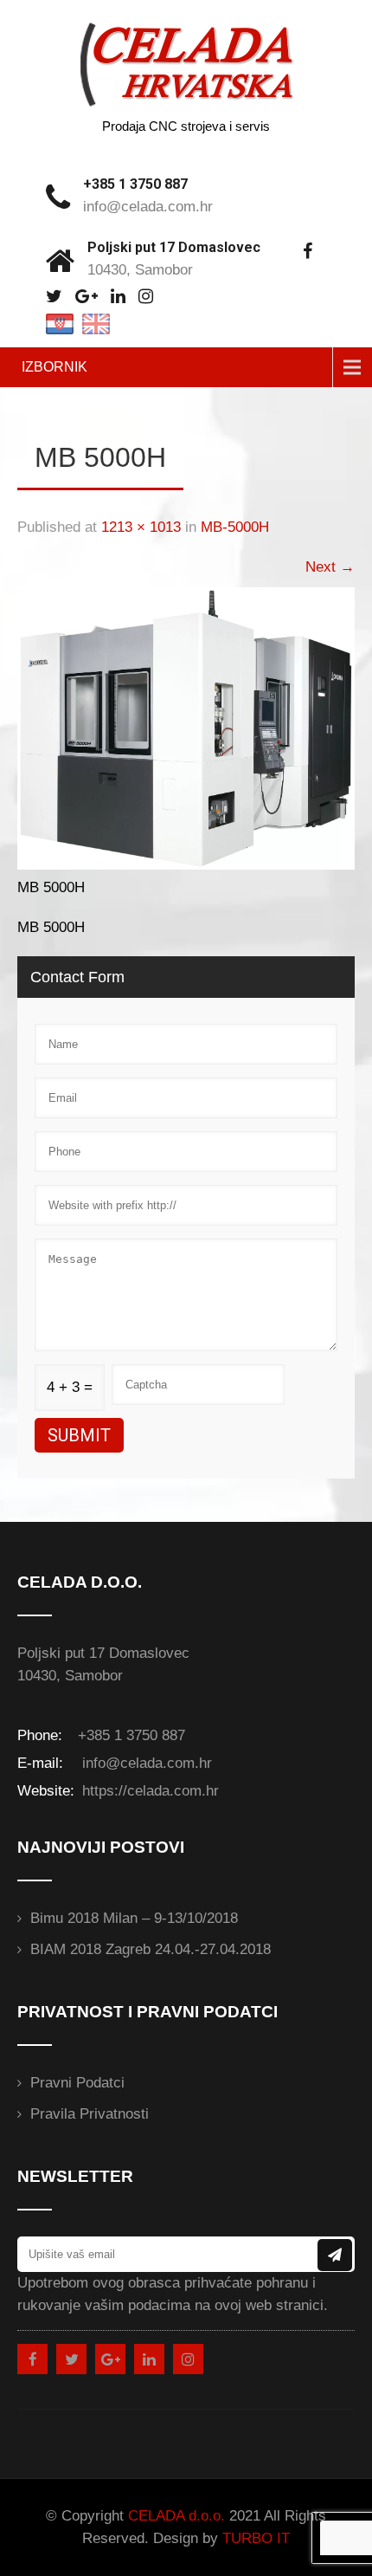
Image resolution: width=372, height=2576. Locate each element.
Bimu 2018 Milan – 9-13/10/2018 (134, 1918)
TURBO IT (256, 2538)
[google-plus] (87, 297)
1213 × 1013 (141, 527)
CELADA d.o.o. (176, 2516)
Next (330, 567)
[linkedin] (118, 297)
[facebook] (308, 252)
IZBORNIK (55, 367)
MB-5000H (235, 527)
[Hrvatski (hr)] (60, 323)
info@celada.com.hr (148, 207)
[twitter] (54, 297)
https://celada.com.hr (148, 1791)
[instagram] (146, 297)
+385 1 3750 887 (135, 184)
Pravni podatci (77, 2083)
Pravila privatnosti (90, 2114)
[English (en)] (96, 323)
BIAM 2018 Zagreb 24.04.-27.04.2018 (151, 1949)
